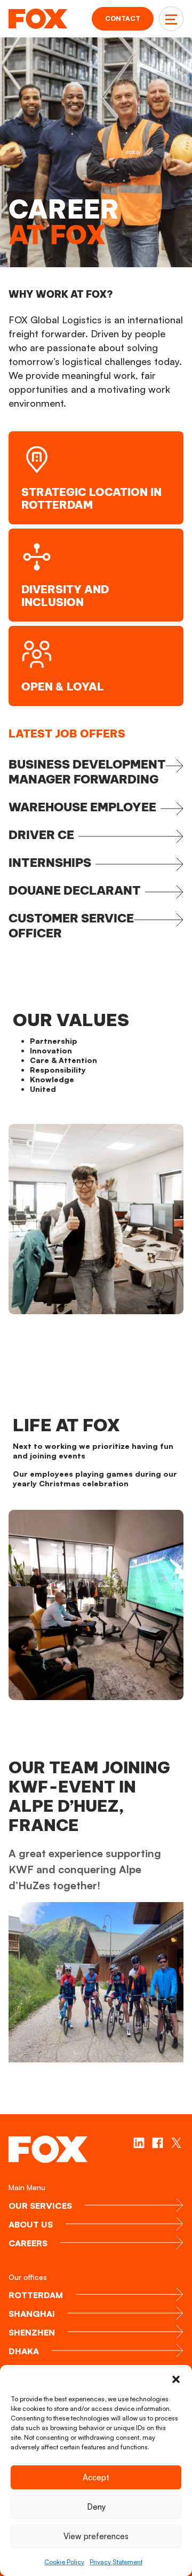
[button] (176, 2378)
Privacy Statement (116, 2562)
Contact (123, 18)
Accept (96, 2477)
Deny (96, 2507)
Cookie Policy (64, 2562)
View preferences (96, 2536)
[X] (176, 2143)
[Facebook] (158, 2143)
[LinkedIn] (139, 2143)
